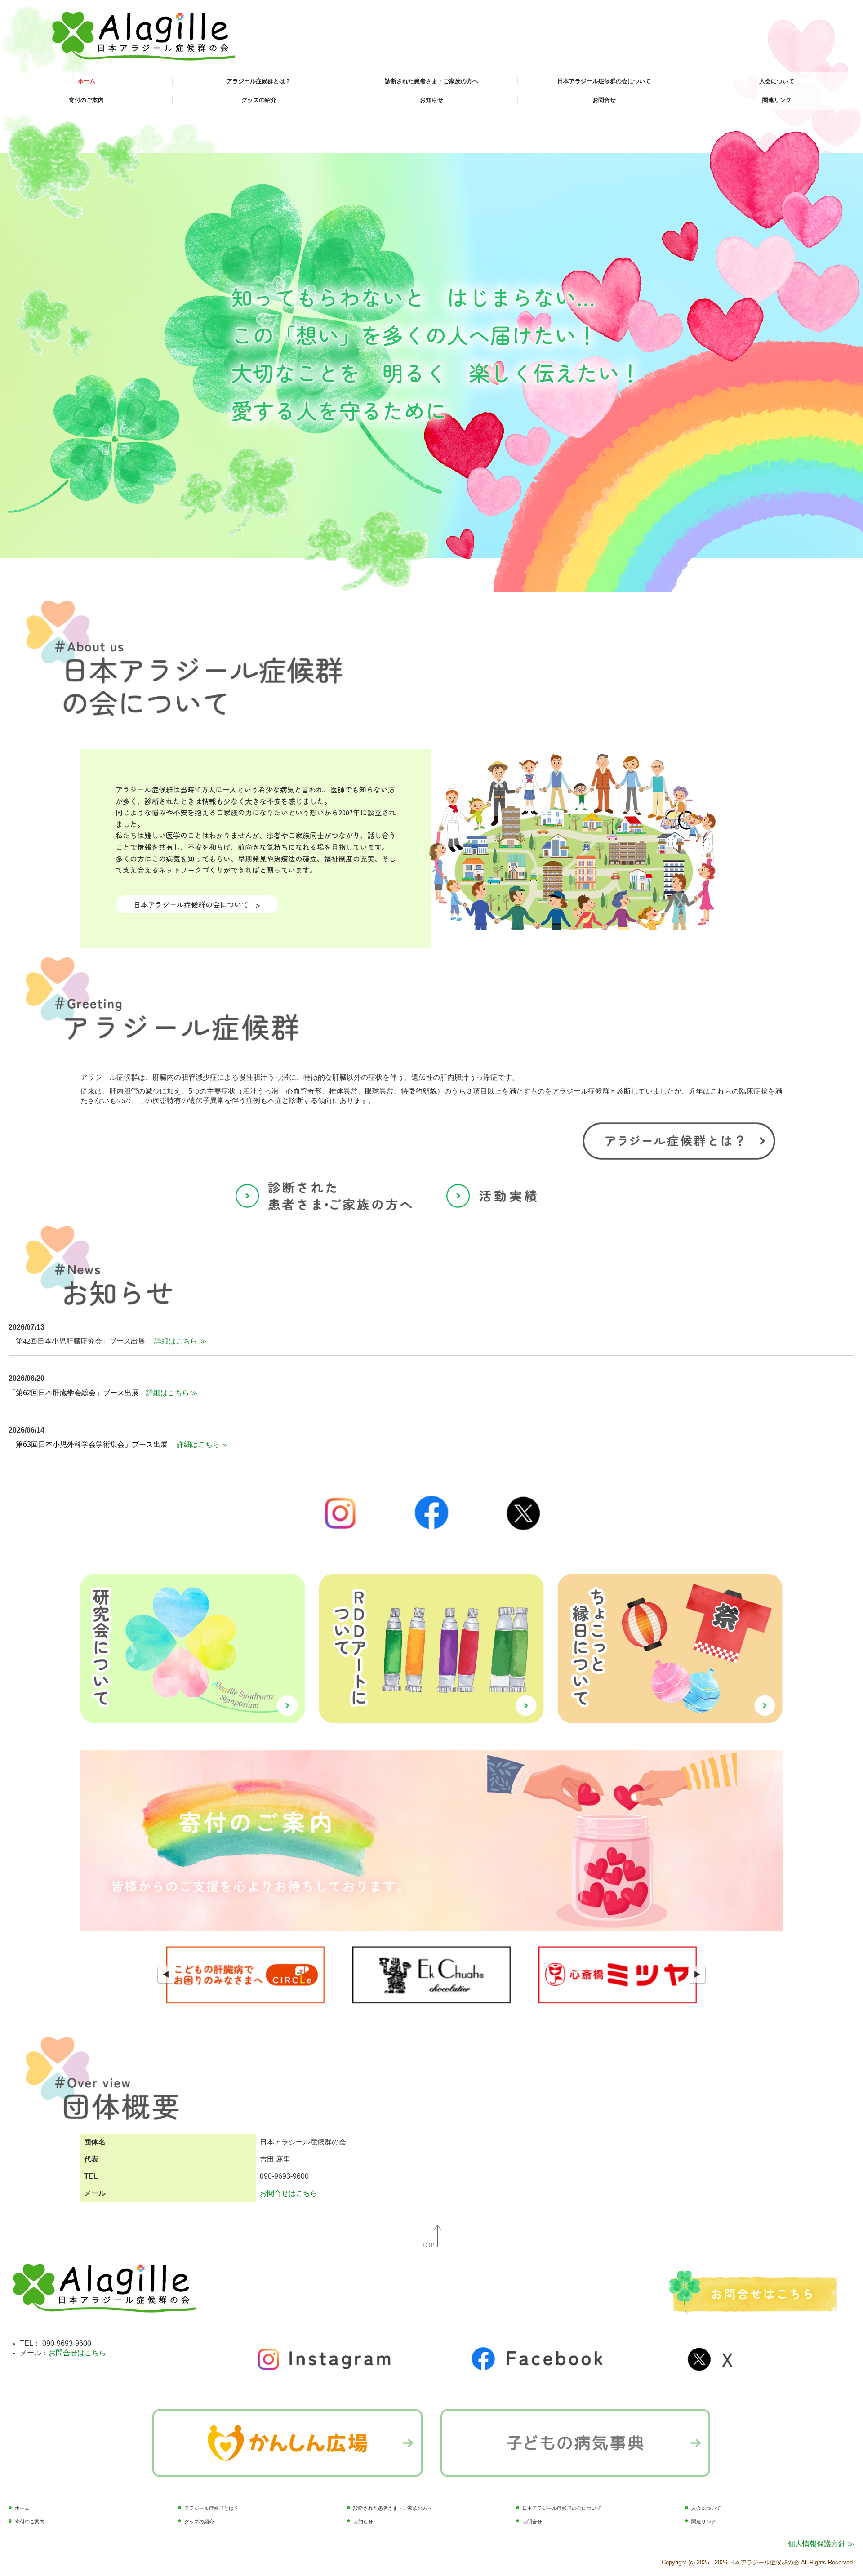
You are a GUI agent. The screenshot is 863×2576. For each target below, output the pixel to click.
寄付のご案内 (86, 100)
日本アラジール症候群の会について (604, 81)
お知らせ (431, 100)
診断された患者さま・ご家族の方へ (431, 81)
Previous (166, 1975)
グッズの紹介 (259, 100)
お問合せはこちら (289, 2193)
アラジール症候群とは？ (259, 81)
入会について (777, 81)
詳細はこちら (199, 1444)
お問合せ (604, 100)
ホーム (87, 81)
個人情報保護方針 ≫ (821, 2544)
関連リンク (777, 100)
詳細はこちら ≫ (180, 1341)
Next (697, 1975)
